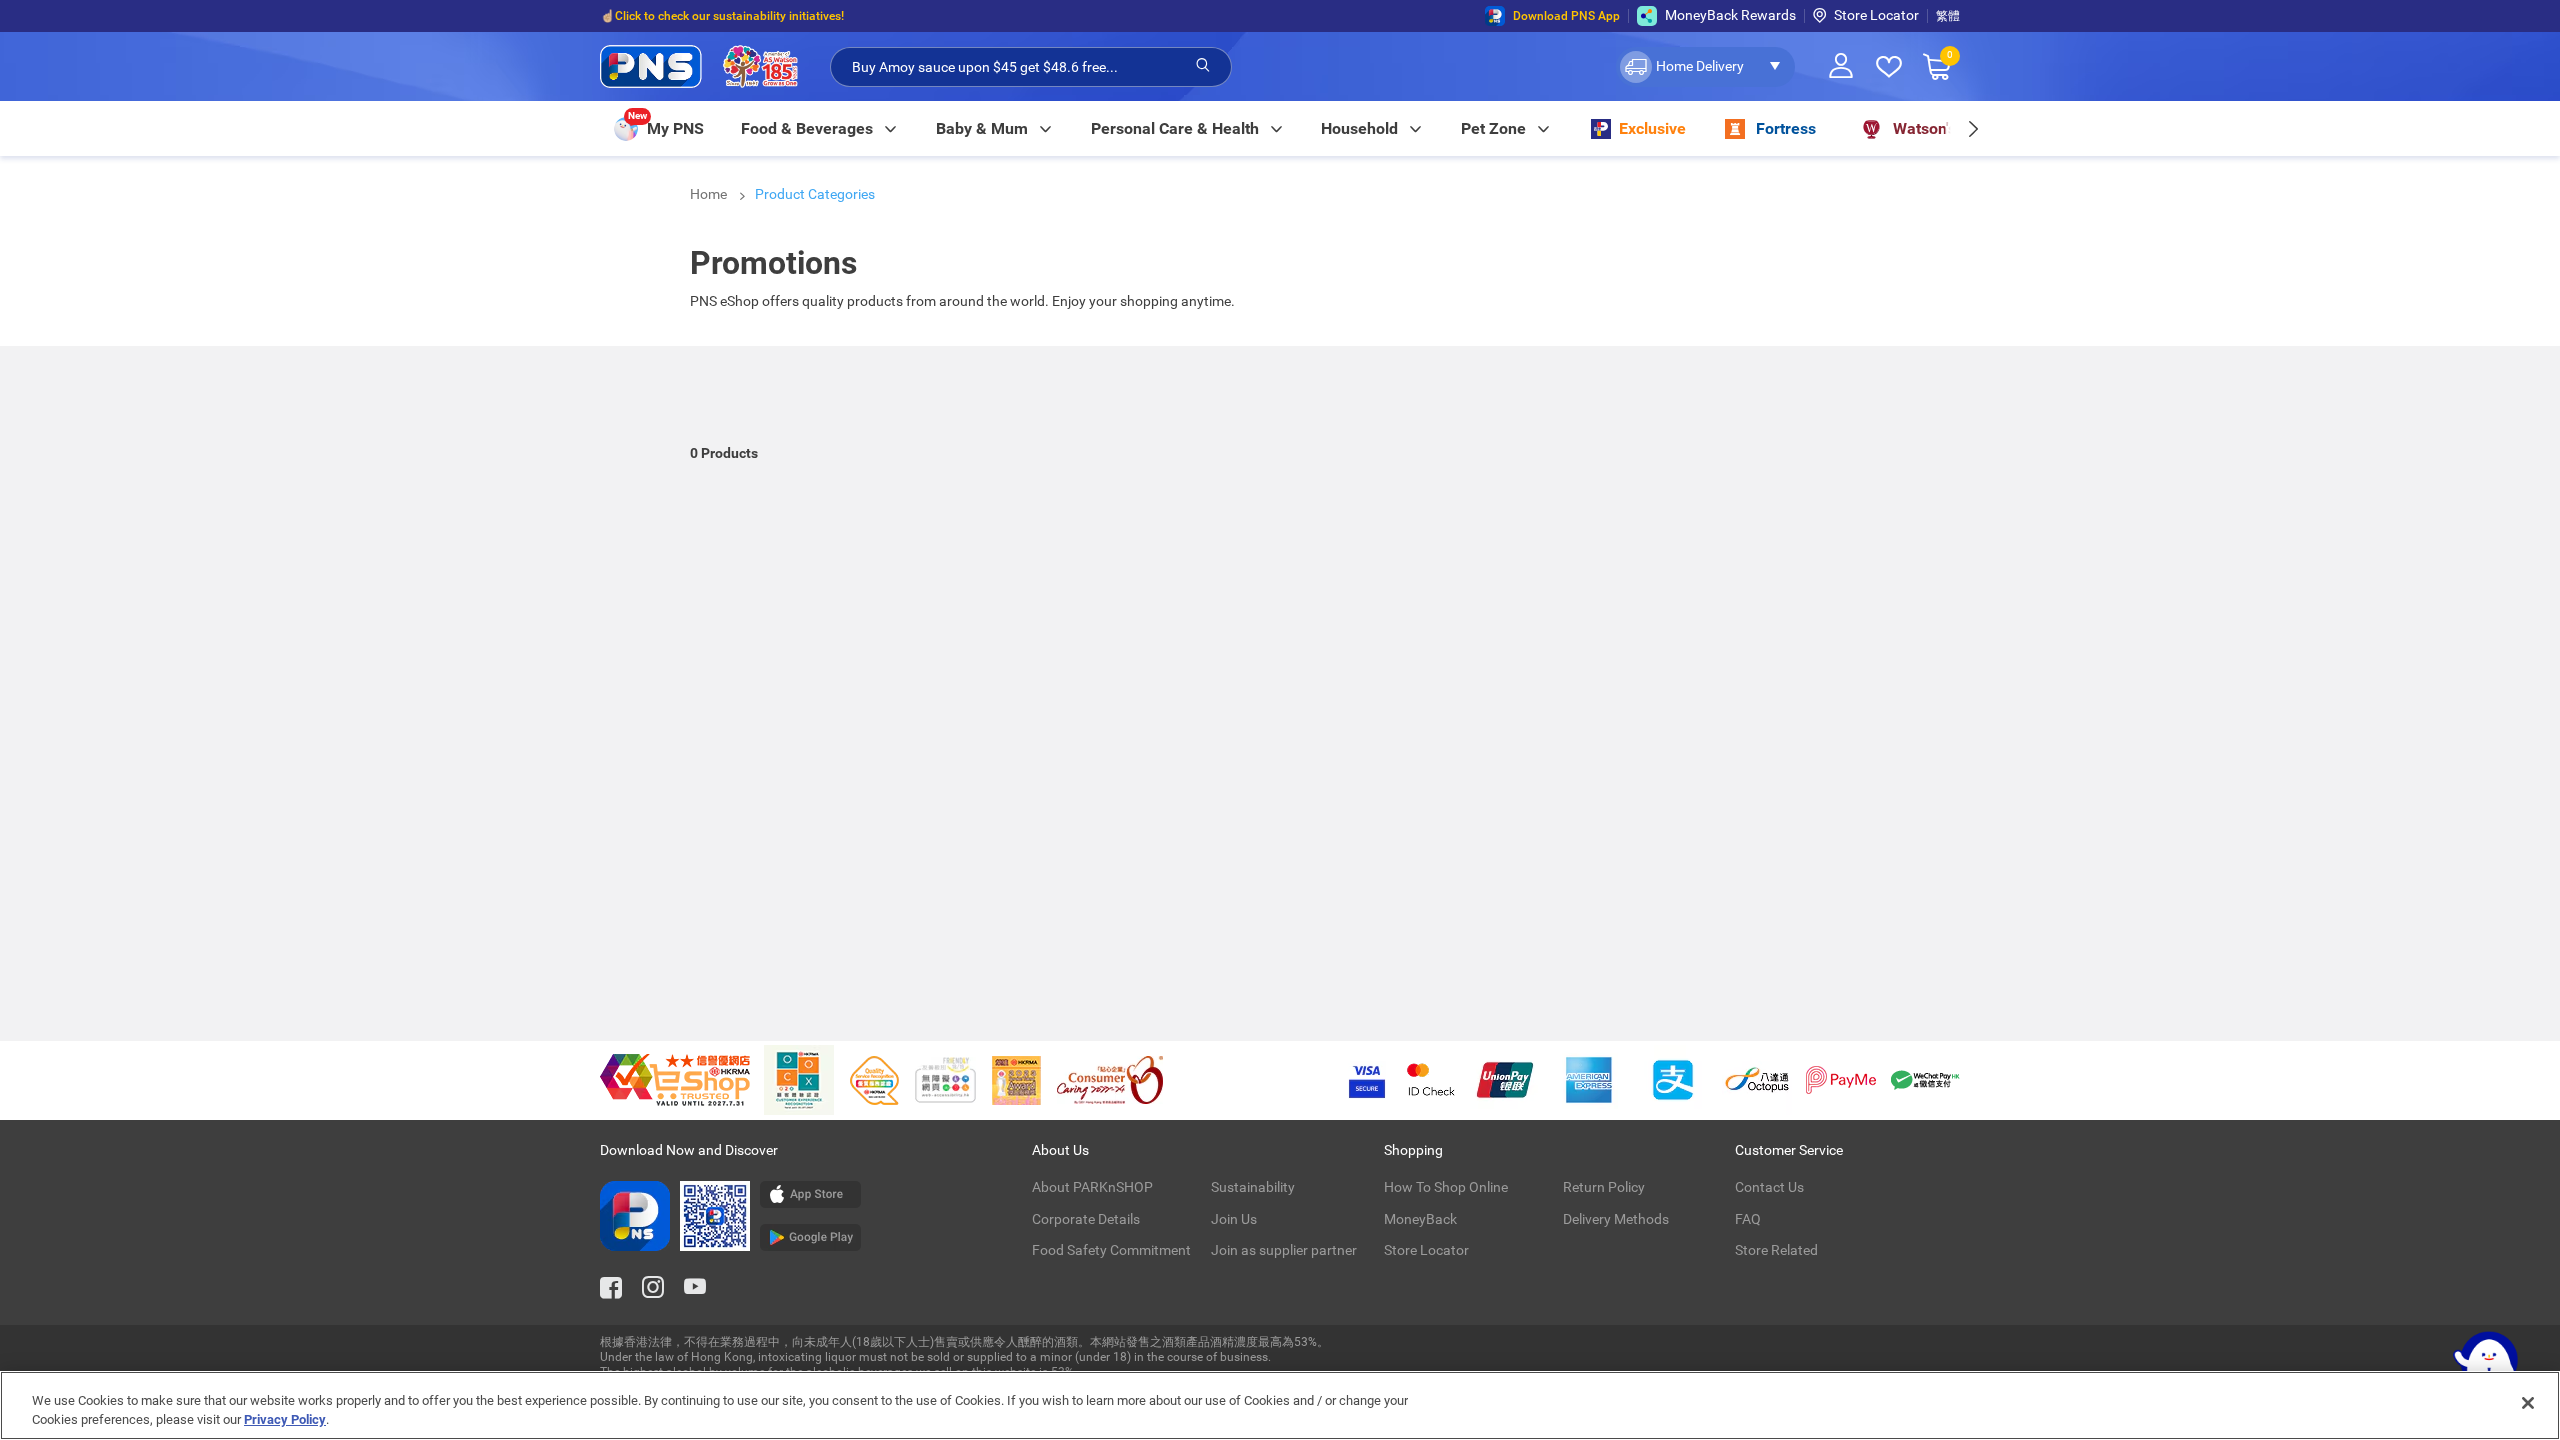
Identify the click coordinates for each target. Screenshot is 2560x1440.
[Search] (1203, 66)
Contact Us (1769, 1187)
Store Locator (1876, 15)
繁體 (1948, 16)
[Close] (2528, 1403)
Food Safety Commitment (1111, 1250)
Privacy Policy (285, 1419)
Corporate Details (1086, 1219)
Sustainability (1253, 1187)
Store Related (1776, 1250)
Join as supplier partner (1284, 1250)
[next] (1972, 128)
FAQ (1748, 1219)
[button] (1705, 67)
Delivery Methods (1616, 1219)
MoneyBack (1420, 1219)
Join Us (1234, 1219)
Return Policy (1604, 1187)
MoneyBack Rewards (1730, 15)
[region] (1280, 1405)
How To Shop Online (1446, 1187)
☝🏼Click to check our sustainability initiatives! (722, 16)
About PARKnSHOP (1092, 1187)
